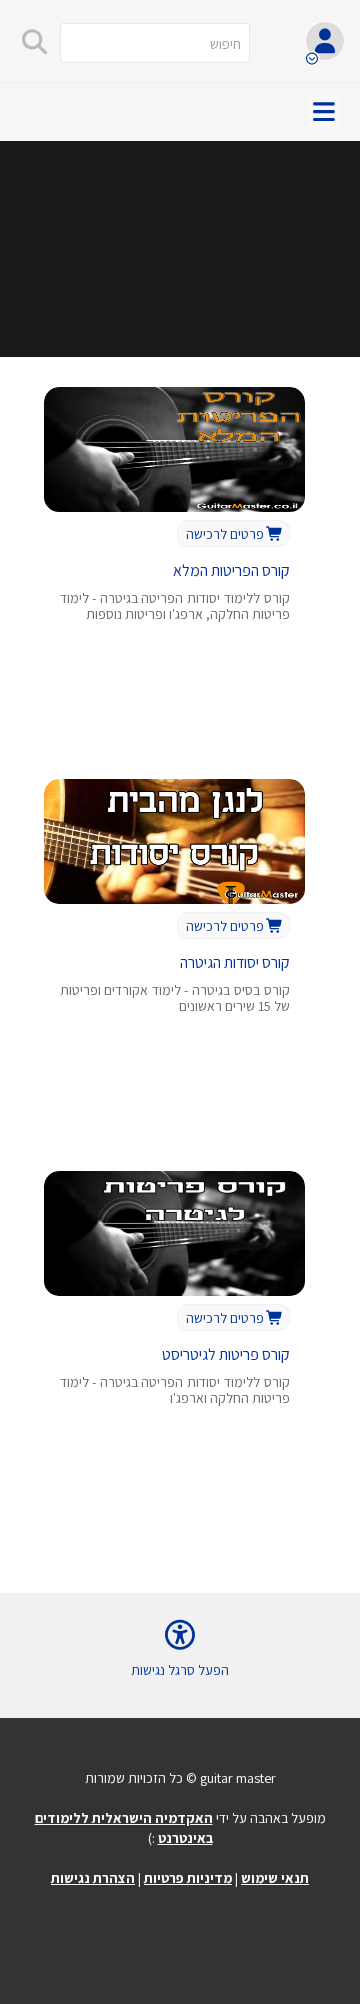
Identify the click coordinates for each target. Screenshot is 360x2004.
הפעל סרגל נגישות (180, 1670)
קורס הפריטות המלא (231, 570)
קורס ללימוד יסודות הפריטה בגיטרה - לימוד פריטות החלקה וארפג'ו (175, 1390)
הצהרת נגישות (93, 1878)
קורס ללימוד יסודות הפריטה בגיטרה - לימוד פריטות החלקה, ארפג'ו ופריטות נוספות (175, 606)
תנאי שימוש (275, 1878)
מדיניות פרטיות (188, 1878)
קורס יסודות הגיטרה (235, 962)
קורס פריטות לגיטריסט (226, 1354)
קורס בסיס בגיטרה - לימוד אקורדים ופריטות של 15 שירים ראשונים (175, 998)
